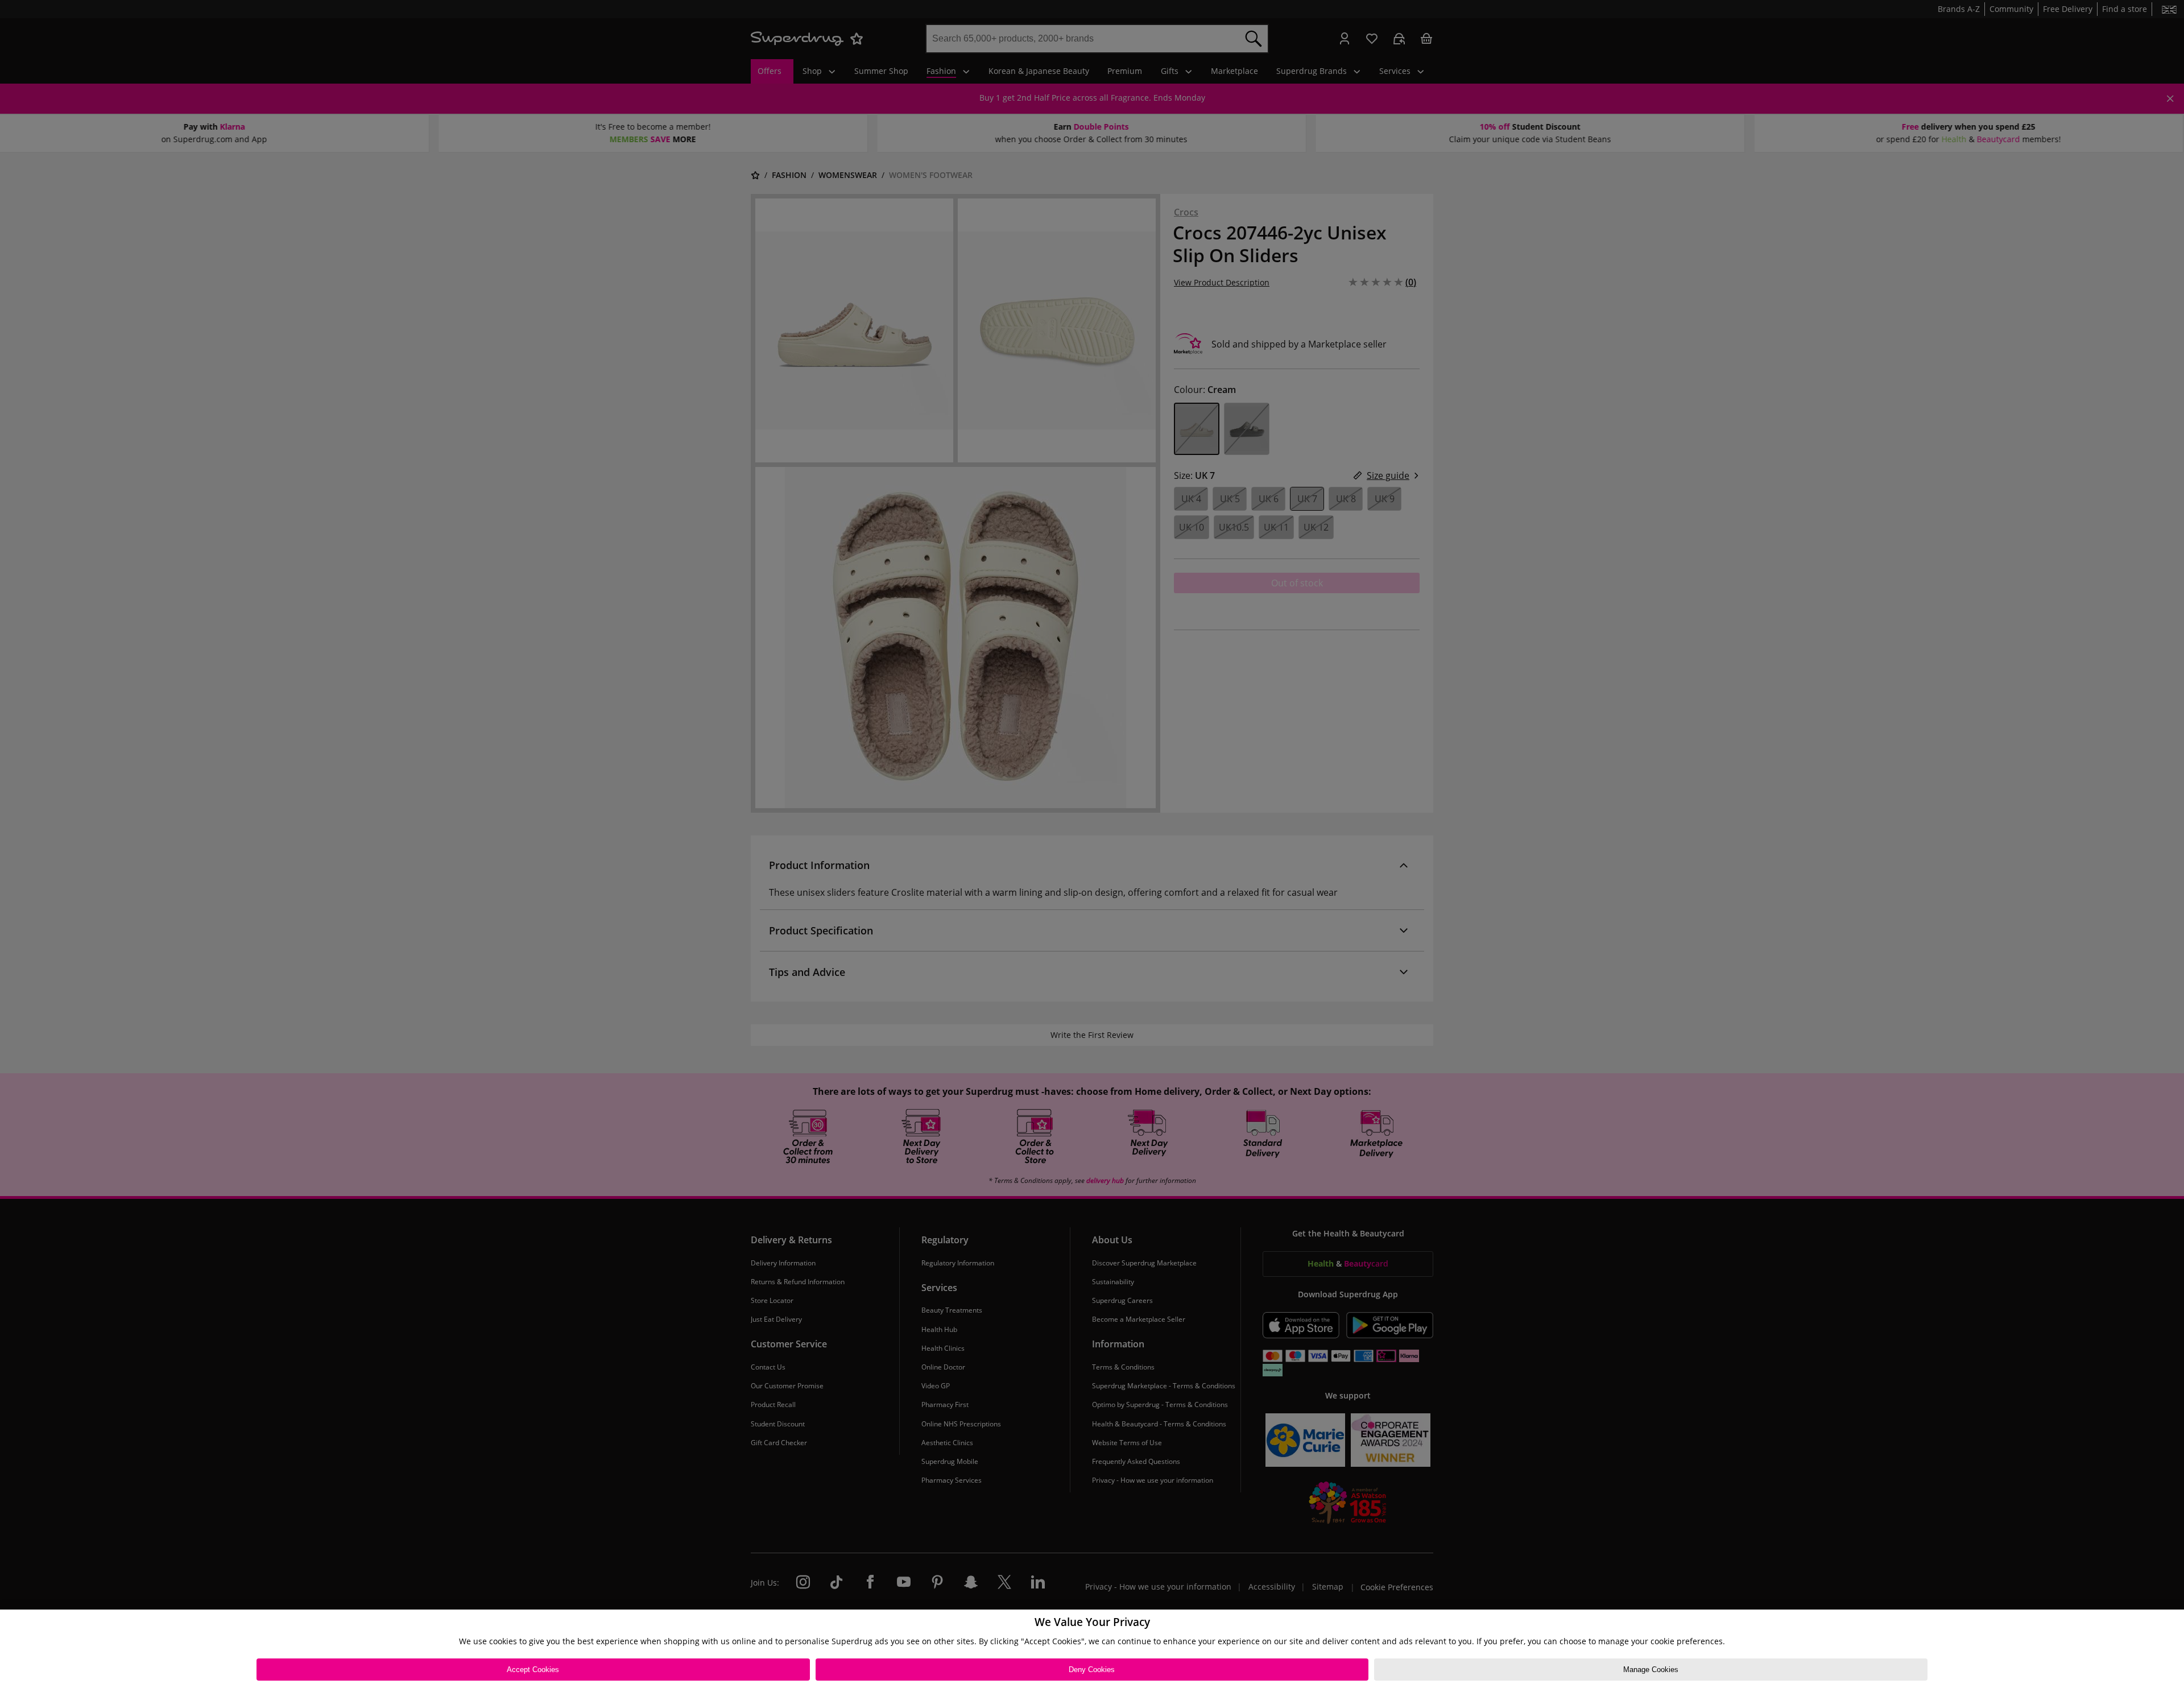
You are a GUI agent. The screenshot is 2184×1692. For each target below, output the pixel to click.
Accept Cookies (533, 1670)
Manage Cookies (1651, 1670)
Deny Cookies (1092, 1670)
